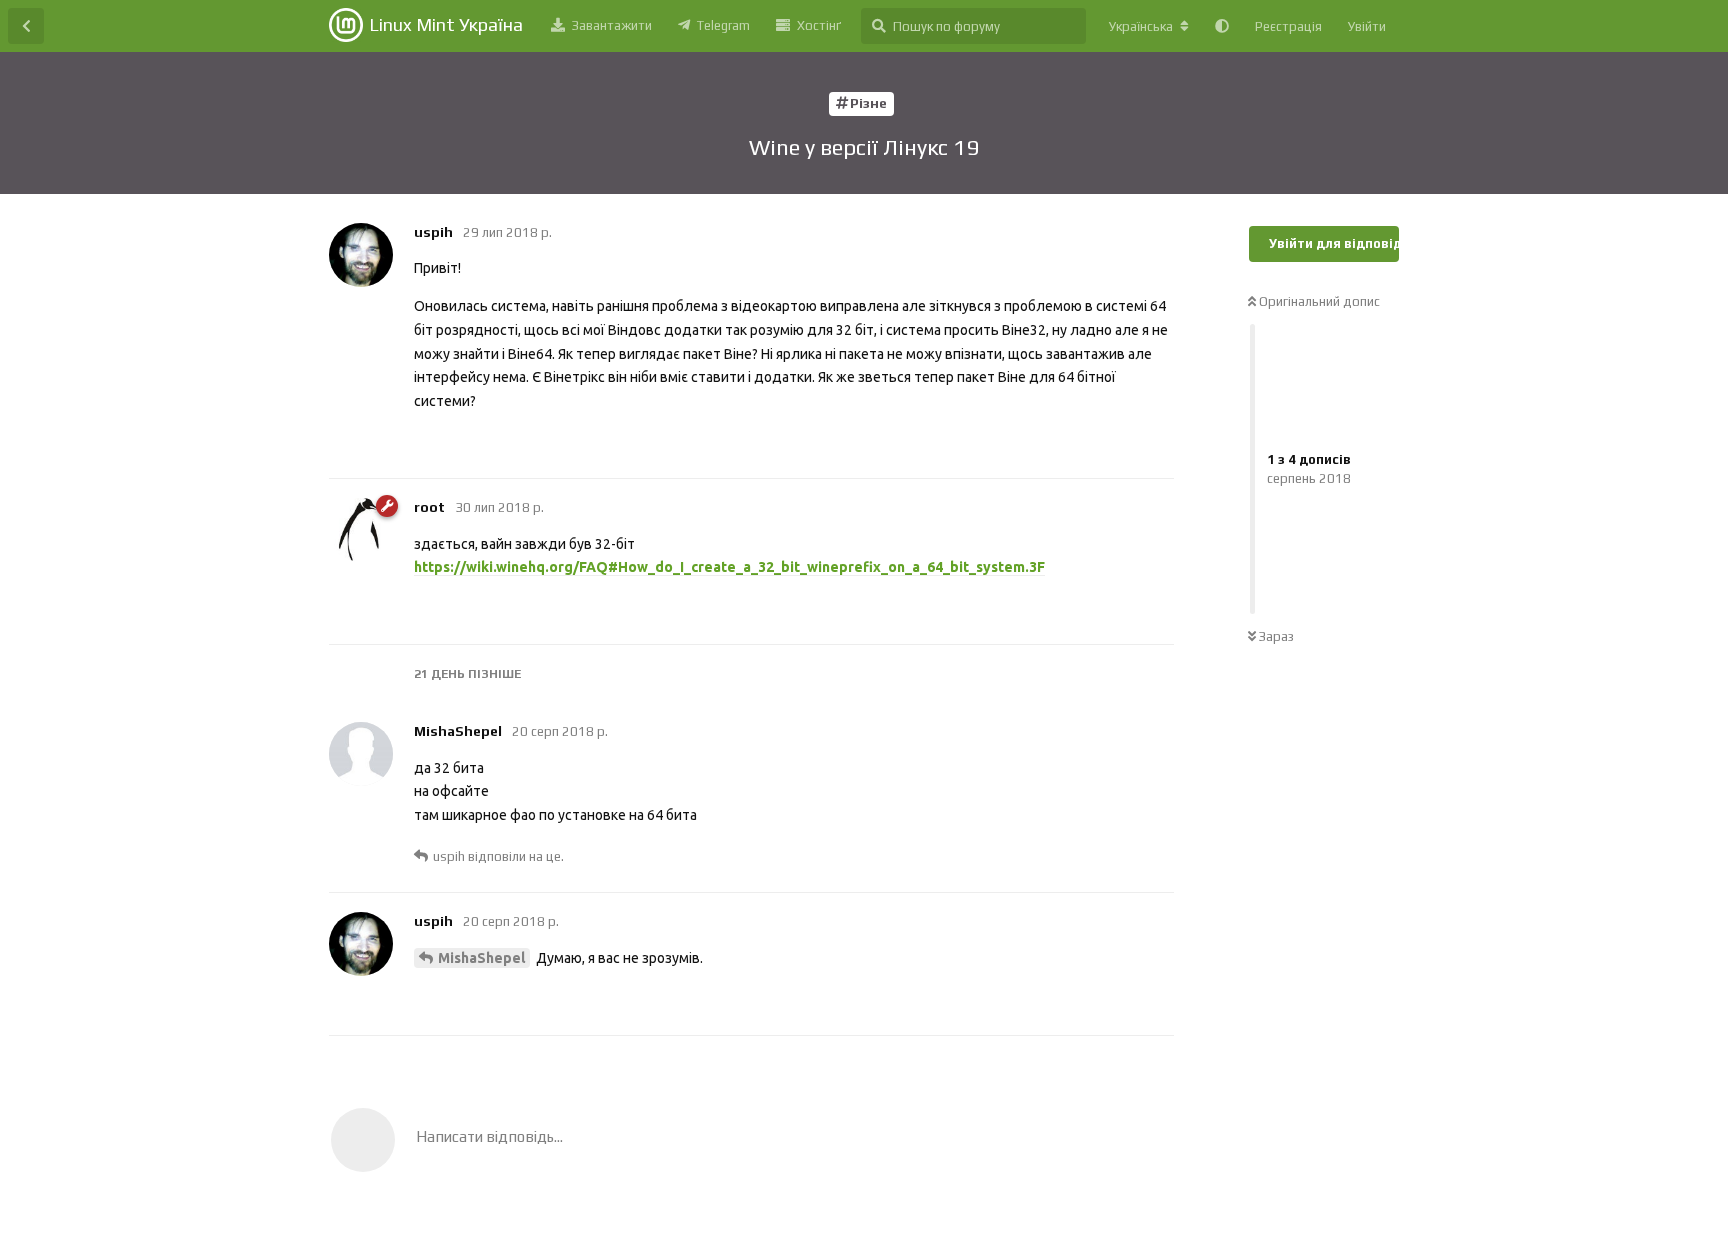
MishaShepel (481, 958)
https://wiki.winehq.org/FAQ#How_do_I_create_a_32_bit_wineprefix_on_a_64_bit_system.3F (729, 567)
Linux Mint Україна (446, 24)
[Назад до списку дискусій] (26, 26)
